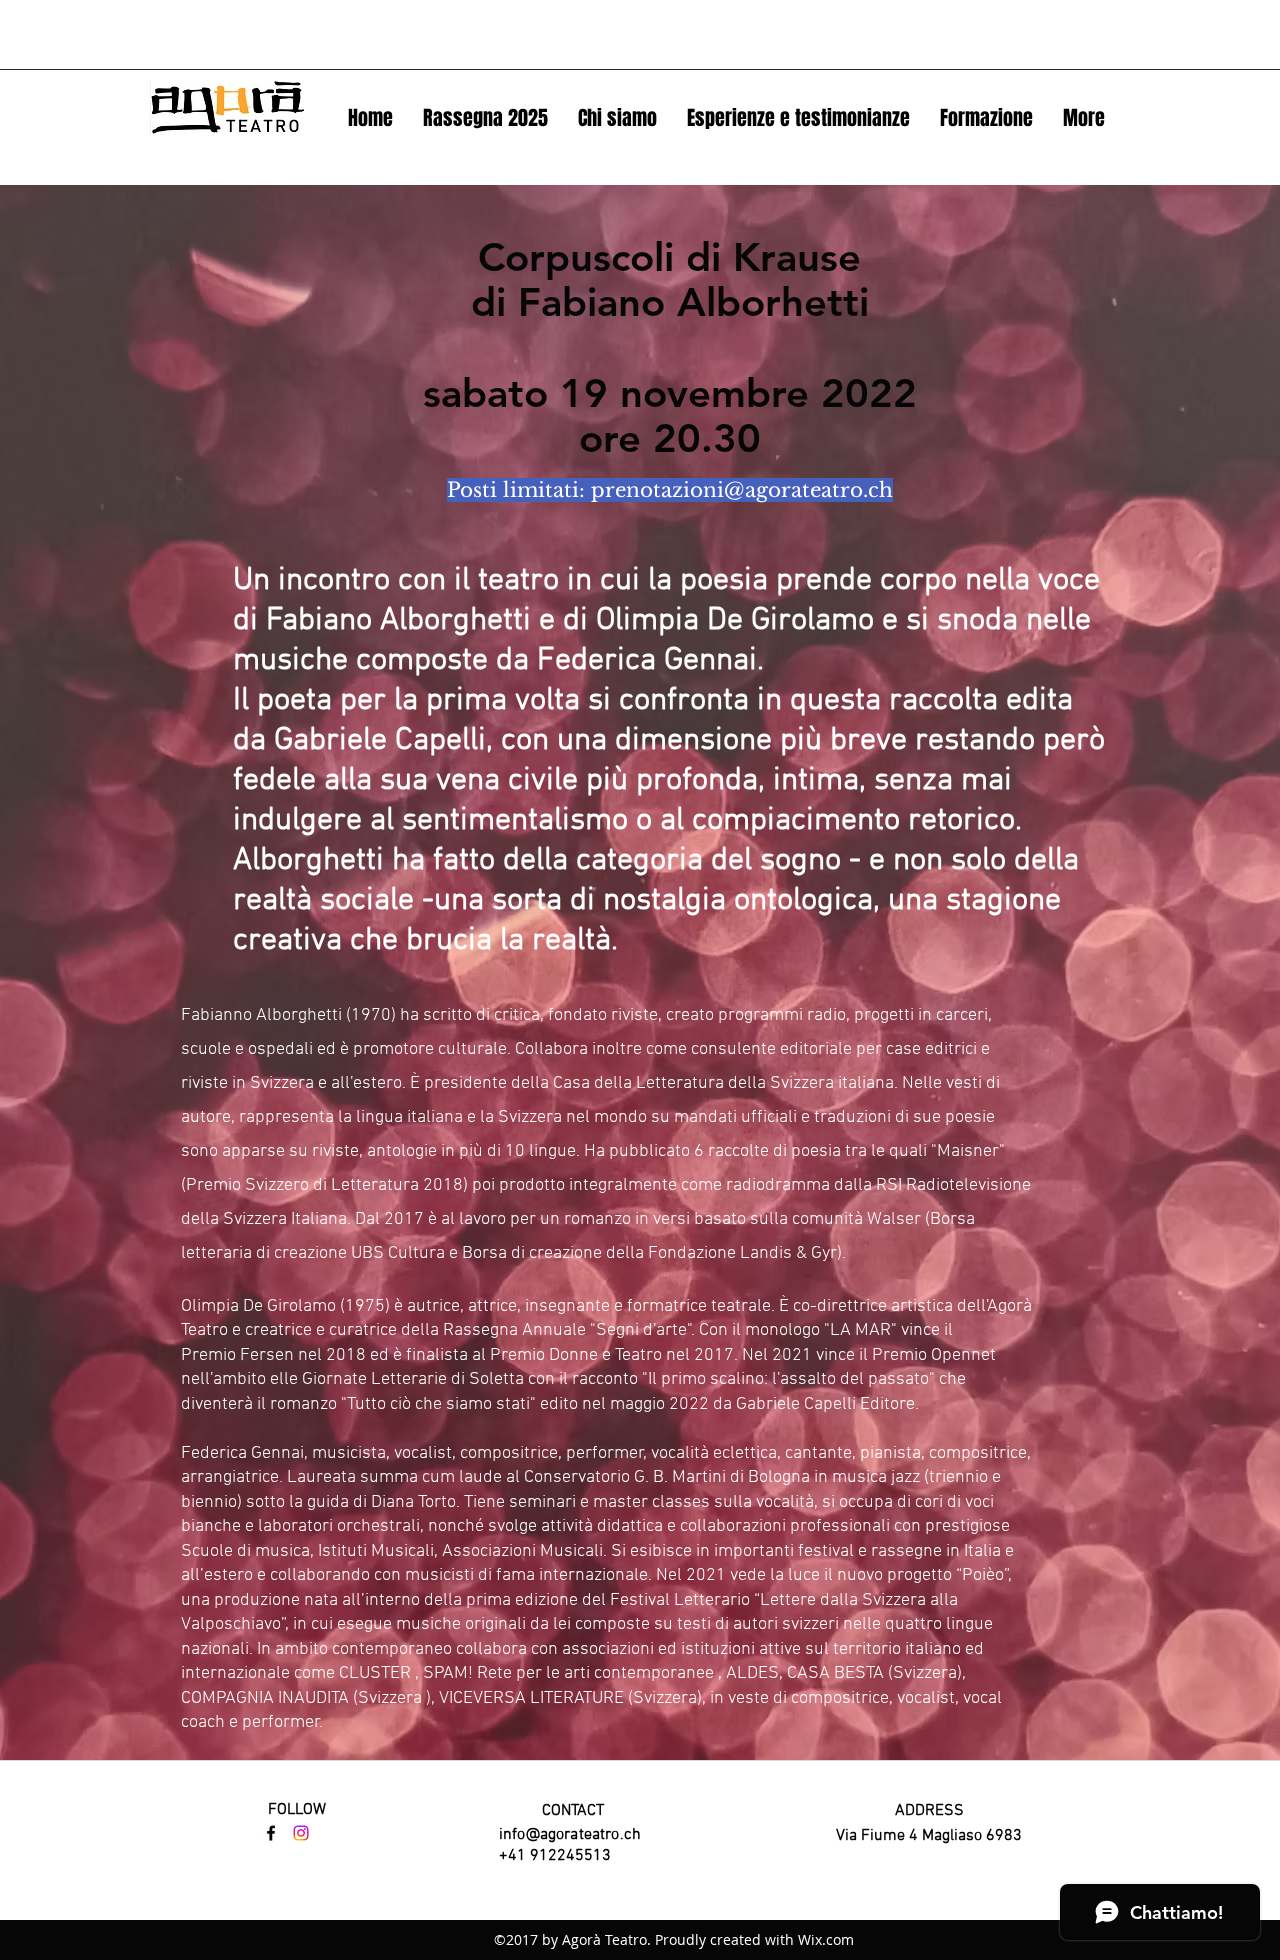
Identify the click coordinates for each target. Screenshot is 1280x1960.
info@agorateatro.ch (570, 1835)
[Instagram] (301, 1833)
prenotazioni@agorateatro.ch (742, 490)
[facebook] (271, 1833)
